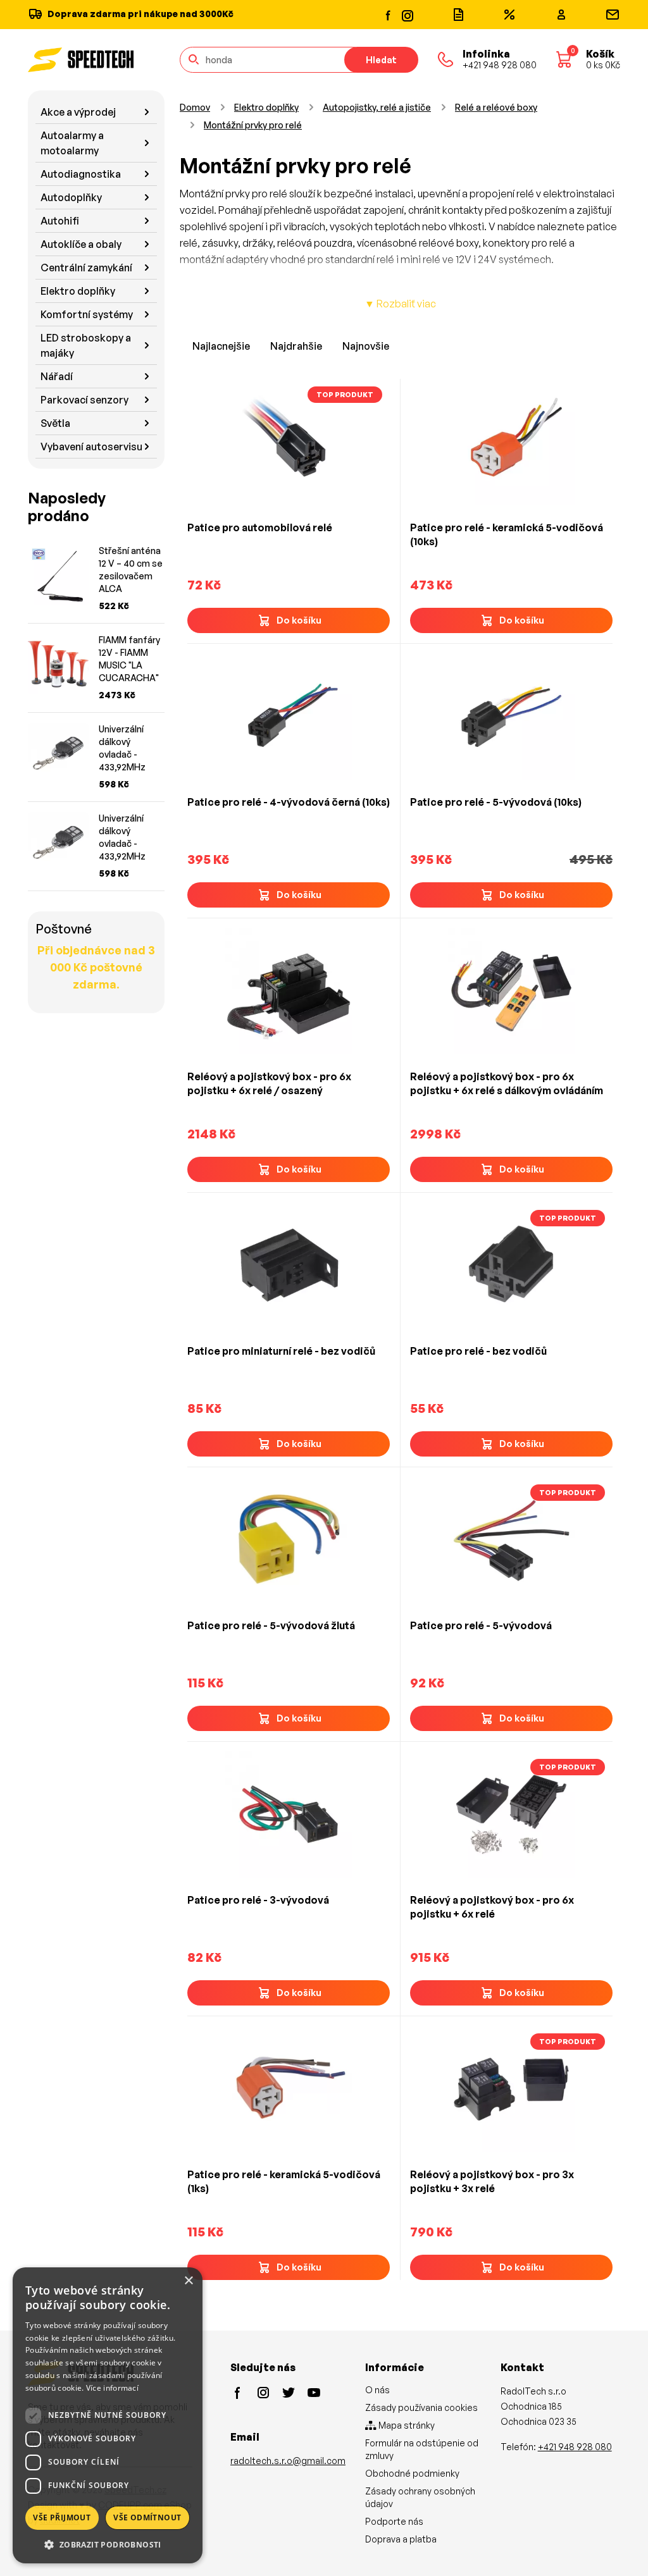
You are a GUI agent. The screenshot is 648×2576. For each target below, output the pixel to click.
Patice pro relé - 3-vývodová (258, 1900)
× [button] (188, 2281)
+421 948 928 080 (575, 2447)
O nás (377, 2390)
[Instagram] (407, 14)
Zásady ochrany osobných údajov (420, 2497)
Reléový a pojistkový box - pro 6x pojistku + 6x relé (492, 1907)
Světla (55, 423)
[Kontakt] (613, 15)
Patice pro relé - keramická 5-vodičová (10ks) (507, 534)
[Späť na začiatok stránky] (620, 2546)
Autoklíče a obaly (81, 244)
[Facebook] (389, 15)
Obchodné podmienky (412, 2473)
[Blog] (458, 15)
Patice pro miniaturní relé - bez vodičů (281, 1351)
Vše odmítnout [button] (147, 2517)
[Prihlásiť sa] (561, 15)
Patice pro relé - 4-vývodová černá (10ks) (289, 802)
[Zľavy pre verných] (509, 15)
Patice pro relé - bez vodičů (478, 1351)
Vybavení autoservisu (91, 447)
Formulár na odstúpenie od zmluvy (422, 2449)
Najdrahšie (296, 346)
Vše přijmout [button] (62, 2517)
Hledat (381, 60)
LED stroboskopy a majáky (86, 345)
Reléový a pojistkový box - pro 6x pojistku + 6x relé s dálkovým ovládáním (507, 1083)
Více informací (112, 2388)
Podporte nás (394, 2521)
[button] (108, 2544)
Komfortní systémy (87, 314)
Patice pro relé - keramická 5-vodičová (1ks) (284, 2181)
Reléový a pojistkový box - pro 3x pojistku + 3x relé (492, 2181)
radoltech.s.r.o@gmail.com (288, 2461)
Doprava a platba (401, 2539)
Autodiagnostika (81, 174)
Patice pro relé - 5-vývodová (481, 1625)
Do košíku (299, 620)
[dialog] (108, 2415)
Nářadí (57, 376)
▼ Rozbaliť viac (400, 304)
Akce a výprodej (78, 112)
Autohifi (60, 221)
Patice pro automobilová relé (260, 527)
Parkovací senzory (84, 400)
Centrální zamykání (86, 268)
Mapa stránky (406, 2425)
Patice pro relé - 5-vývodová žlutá (271, 1625)
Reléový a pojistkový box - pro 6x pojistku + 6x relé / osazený (269, 1083)
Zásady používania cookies (421, 2407)
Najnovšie (366, 346)
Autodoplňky (71, 197)
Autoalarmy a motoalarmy (72, 143)
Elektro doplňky (78, 291)
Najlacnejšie (221, 346)
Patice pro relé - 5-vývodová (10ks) (496, 802)
